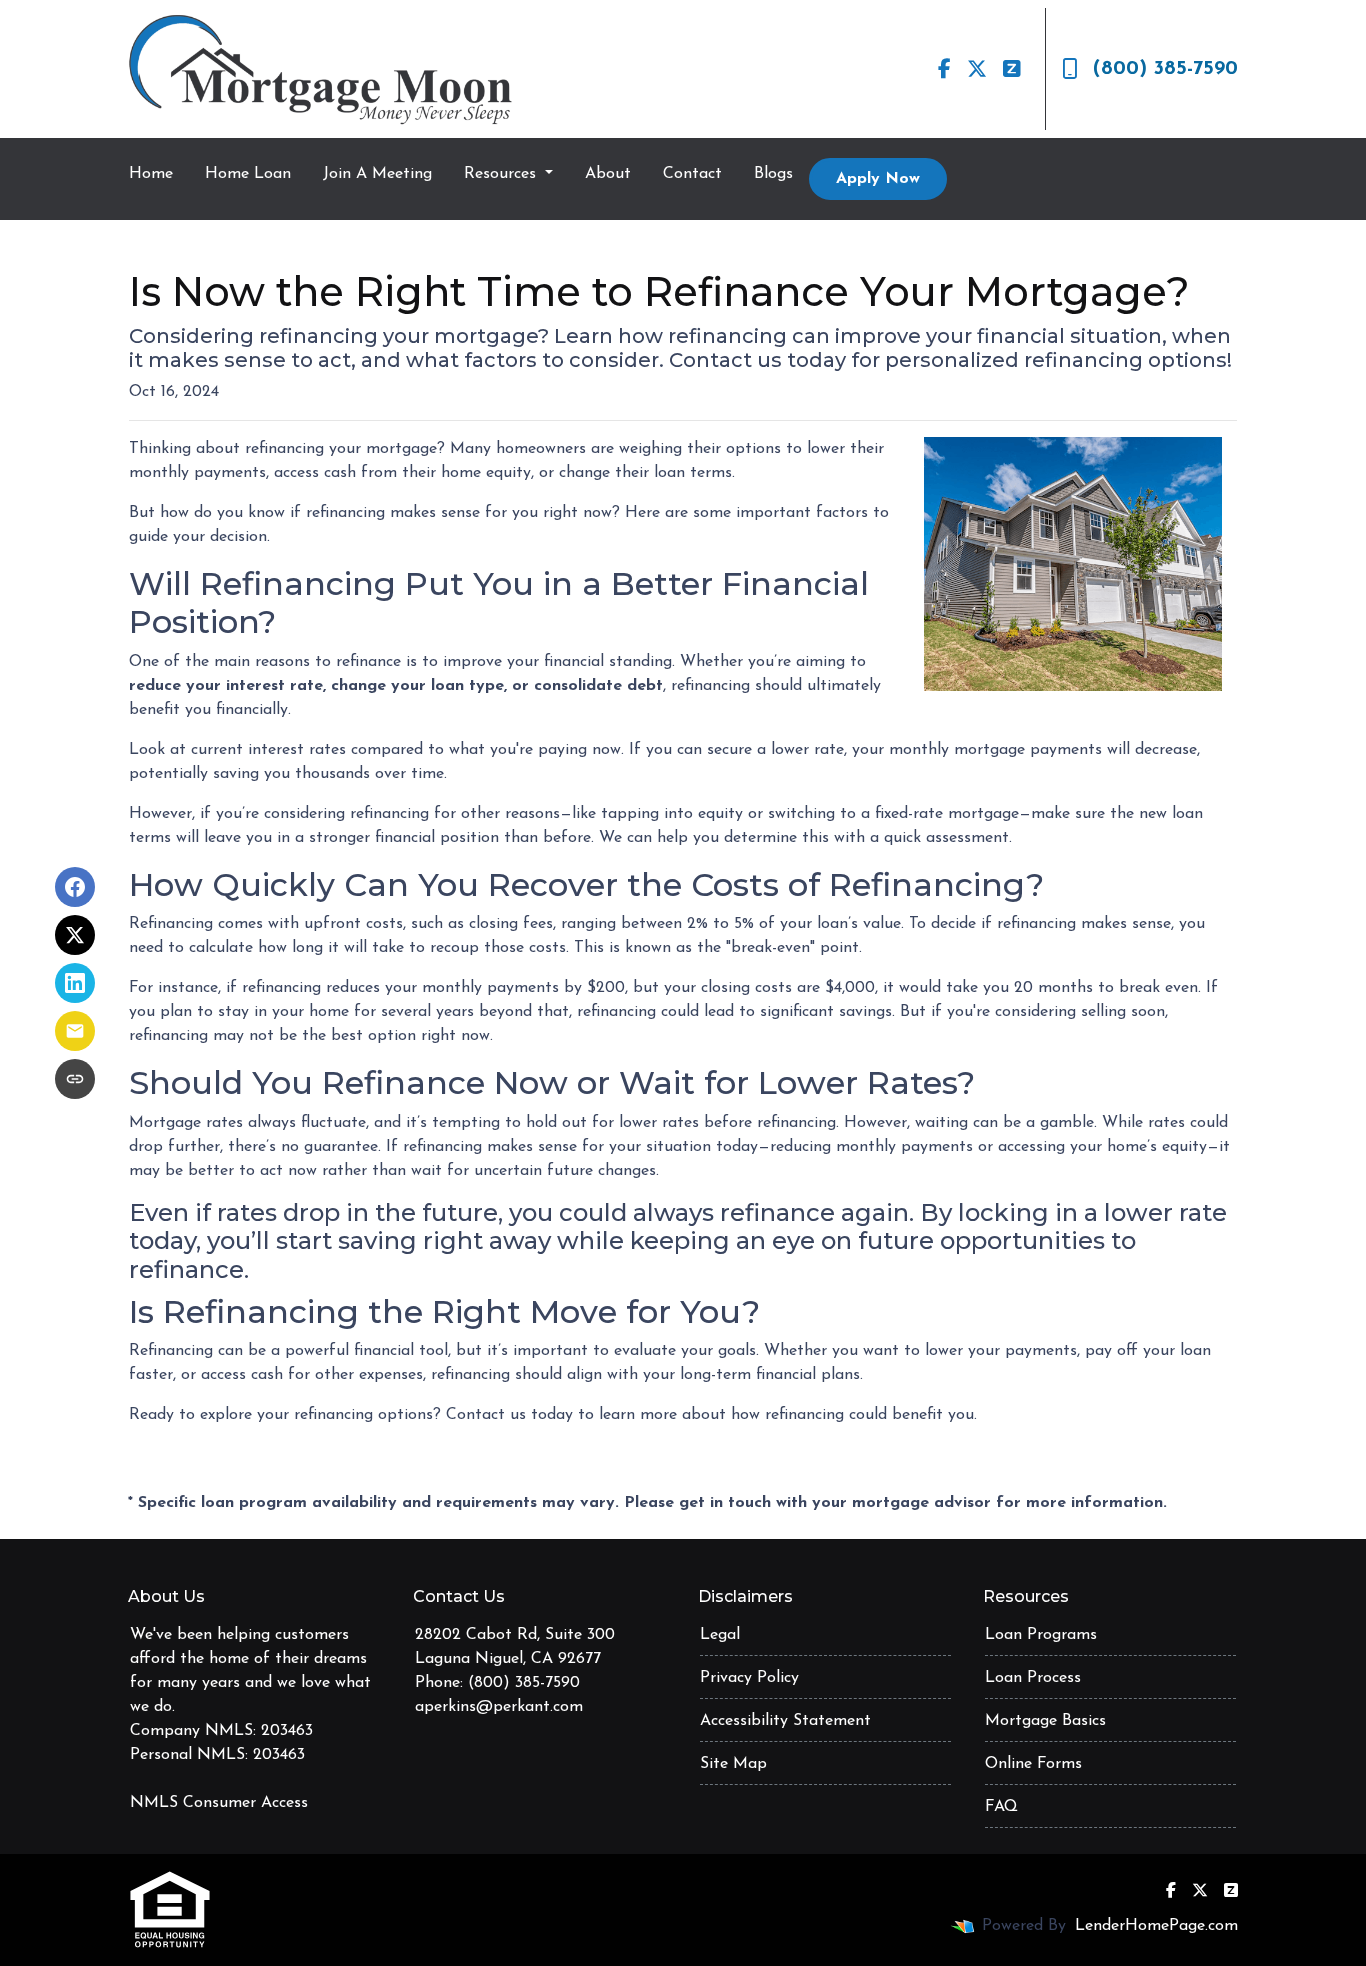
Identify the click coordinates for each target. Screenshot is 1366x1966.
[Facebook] (944, 69)
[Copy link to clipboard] (75, 1079)
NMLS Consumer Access (219, 1803)
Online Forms (1033, 1764)
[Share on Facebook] (75, 887)
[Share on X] (75, 935)
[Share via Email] (75, 1031)
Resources (502, 174)
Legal (720, 1635)
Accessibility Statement (785, 1721)
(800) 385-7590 (1165, 69)
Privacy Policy (749, 1678)
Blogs (773, 174)
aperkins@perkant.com (499, 1707)
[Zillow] (1012, 69)
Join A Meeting (377, 174)
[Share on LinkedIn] (75, 983)
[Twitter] (977, 69)
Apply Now (878, 179)
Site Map (733, 1764)
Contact (692, 174)
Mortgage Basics (1045, 1721)
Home (151, 174)
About (608, 174)
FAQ (1001, 1807)
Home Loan (248, 174)
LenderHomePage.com (1156, 1926)
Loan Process (1033, 1678)
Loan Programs (1041, 1635)
